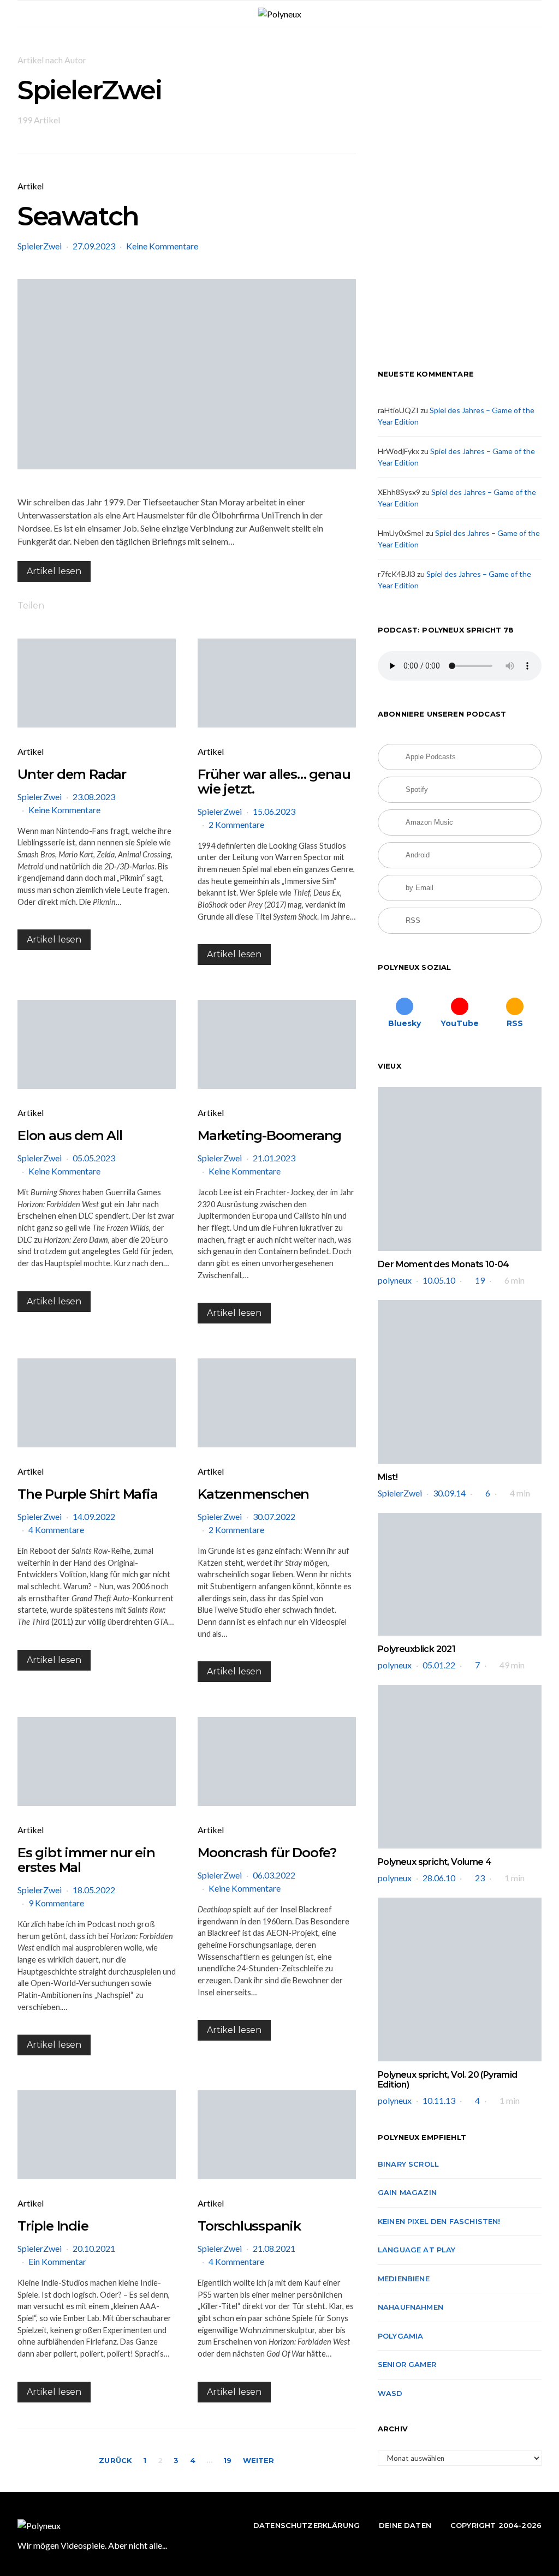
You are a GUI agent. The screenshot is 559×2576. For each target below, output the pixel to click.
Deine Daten (405, 2525)
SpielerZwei (40, 246)
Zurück (115, 2460)
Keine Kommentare (162, 246)
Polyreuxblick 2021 (417, 1649)
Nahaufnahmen (411, 2307)
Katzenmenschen (253, 1494)
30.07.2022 (274, 1516)
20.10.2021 (94, 2248)
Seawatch (78, 216)
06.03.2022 (274, 1875)
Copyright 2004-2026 (496, 2525)
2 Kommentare (236, 824)
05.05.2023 (94, 1158)
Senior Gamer (407, 2364)
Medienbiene (404, 2279)
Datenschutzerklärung (307, 2525)
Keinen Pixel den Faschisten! (439, 2221)
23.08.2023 (94, 797)
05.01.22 (439, 1665)
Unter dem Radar (72, 774)
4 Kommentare (56, 1529)
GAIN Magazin (407, 2192)
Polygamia (400, 2336)
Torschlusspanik (249, 2226)
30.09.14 (449, 1493)
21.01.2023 (274, 1158)
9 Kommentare (56, 1903)
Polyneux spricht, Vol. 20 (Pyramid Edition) (448, 2080)
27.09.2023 (94, 246)
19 (227, 2460)
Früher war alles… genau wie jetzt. (274, 782)
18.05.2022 (94, 1890)
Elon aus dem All (70, 1135)
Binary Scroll (408, 2164)
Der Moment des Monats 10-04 (444, 1264)
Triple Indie (53, 2226)
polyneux (395, 1280)
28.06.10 (439, 1878)
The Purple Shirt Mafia (88, 1494)
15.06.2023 (274, 811)
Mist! (388, 1477)
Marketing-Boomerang (269, 1135)
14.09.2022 (94, 1516)
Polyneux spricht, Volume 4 (435, 1862)
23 (480, 1878)
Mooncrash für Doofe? (267, 1853)
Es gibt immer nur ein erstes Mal (86, 1860)
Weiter (259, 2460)
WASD (390, 2393)
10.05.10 (439, 1280)
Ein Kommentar (57, 2261)
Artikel (31, 186)
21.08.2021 (274, 2248)
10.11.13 (439, 2100)
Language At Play (417, 2250)
